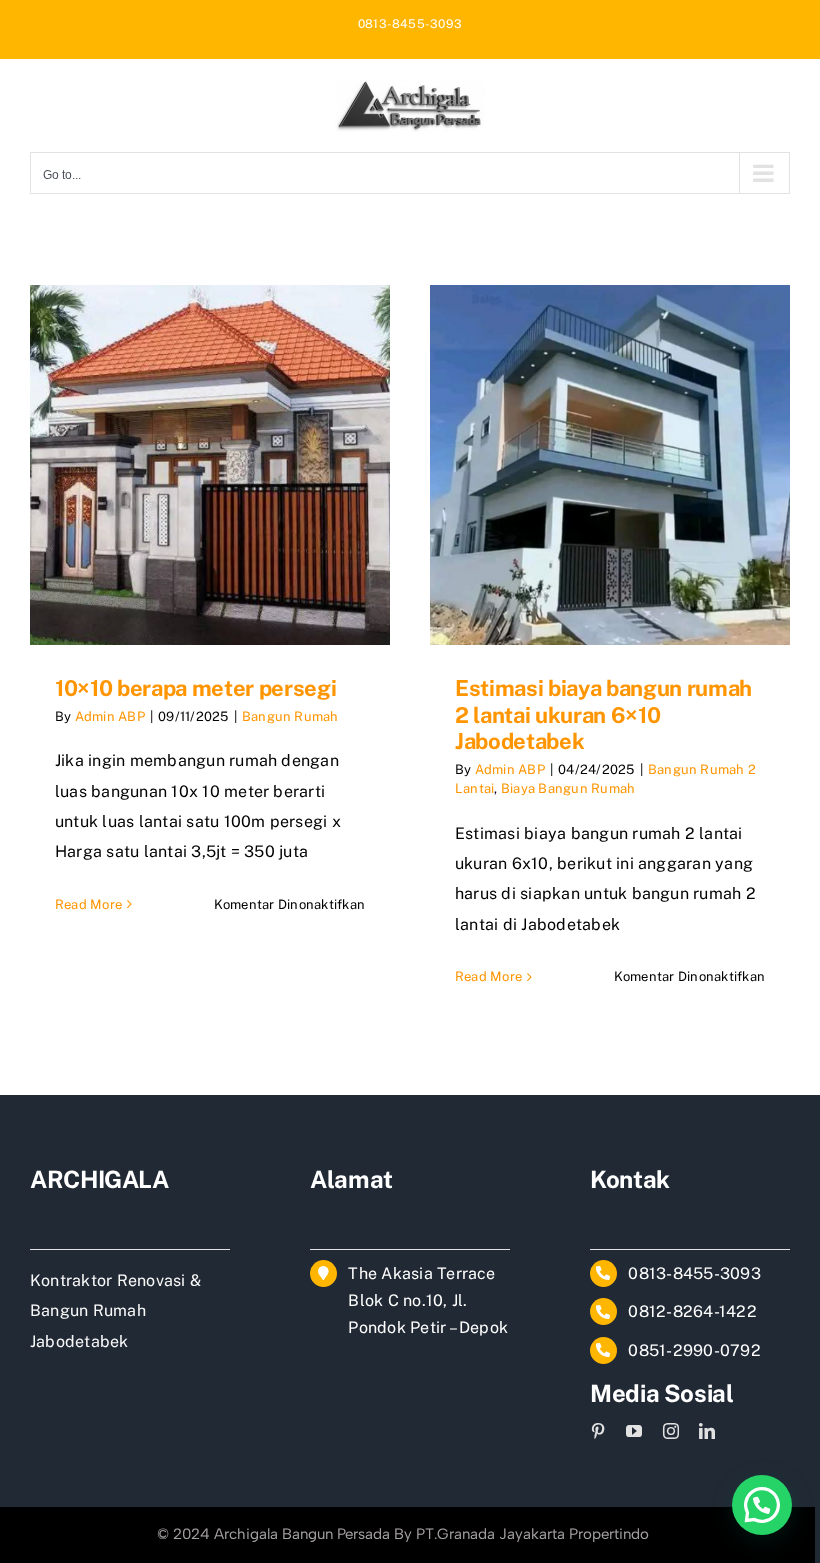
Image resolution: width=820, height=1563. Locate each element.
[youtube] (634, 1431)
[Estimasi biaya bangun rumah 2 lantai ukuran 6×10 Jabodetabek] (610, 465)
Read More (88, 904)
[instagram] (671, 1431)
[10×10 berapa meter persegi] (210, 465)
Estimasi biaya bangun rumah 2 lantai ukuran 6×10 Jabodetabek (603, 714)
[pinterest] (598, 1431)
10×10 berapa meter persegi (195, 688)
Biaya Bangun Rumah (568, 788)
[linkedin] (707, 1431)
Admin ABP (110, 716)
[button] (762, 1505)
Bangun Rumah (290, 716)
